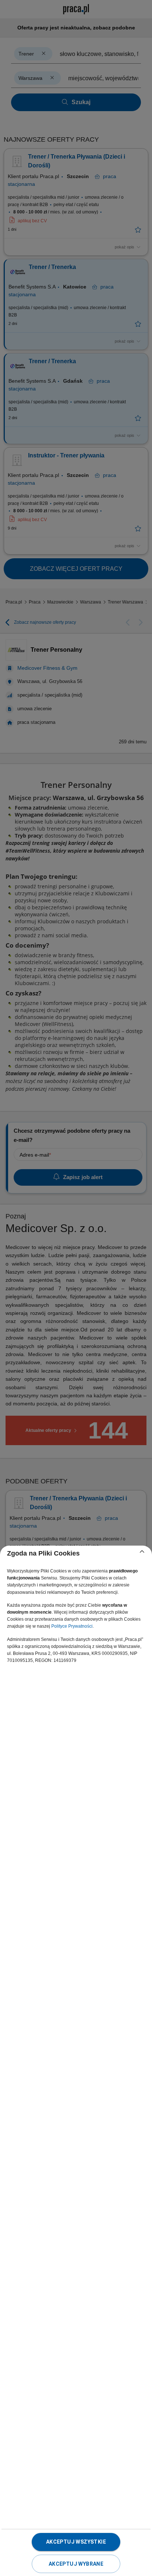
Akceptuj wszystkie (76, 2542)
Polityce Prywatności (72, 1626)
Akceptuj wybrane (76, 2564)
